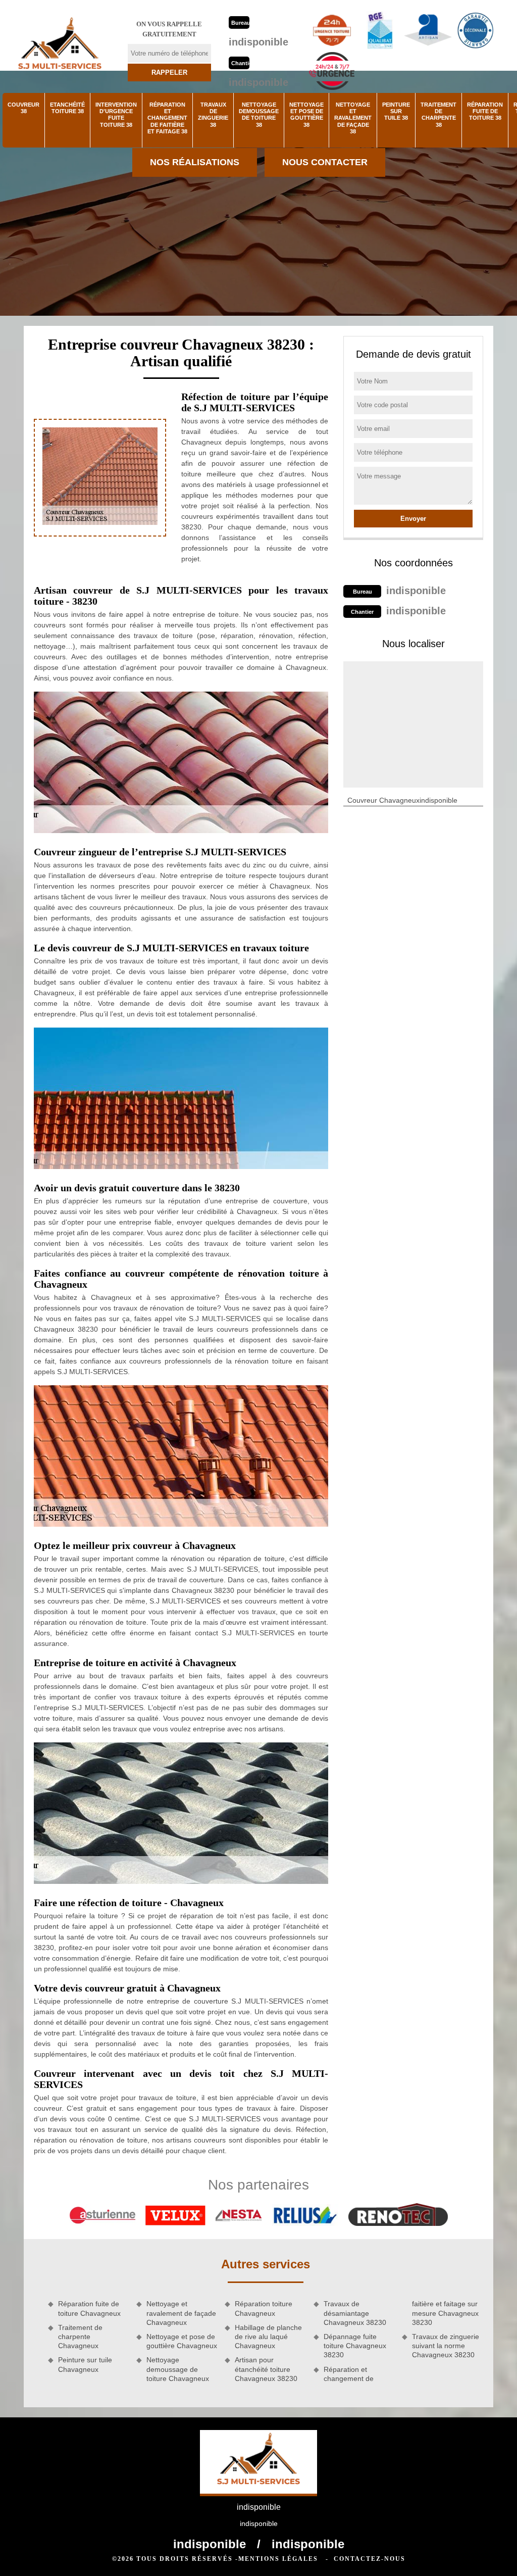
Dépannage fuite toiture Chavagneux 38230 (355, 2346)
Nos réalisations (195, 162)
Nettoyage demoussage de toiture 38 (259, 115)
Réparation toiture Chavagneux (264, 2308)
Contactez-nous (370, 2559)
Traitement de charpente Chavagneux (80, 2337)
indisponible (258, 42)
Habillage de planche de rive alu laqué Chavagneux (268, 2337)
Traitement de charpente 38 (438, 115)
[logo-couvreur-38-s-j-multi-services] (60, 46)
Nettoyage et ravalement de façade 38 (353, 118)
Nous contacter (325, 162)
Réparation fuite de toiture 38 (485, 111)
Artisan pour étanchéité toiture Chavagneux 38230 (266, 2369)
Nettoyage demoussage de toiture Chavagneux (178, 2369)
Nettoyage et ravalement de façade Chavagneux (181, 2313)
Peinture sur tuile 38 (396, 111)
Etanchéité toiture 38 (67, 108)
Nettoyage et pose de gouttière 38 (306, 115)
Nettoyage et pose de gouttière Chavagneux (182, 2341)
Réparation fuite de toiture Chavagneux (89, 2308)
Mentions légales (278, 2559)
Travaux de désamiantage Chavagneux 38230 (355, 2313)
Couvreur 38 (23, 108)
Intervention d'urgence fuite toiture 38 (116, 115)
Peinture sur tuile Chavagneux (85, 2364)
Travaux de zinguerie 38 (213, 115)
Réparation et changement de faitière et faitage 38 (167, 118)
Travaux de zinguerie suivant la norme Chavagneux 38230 (446, 2346)
